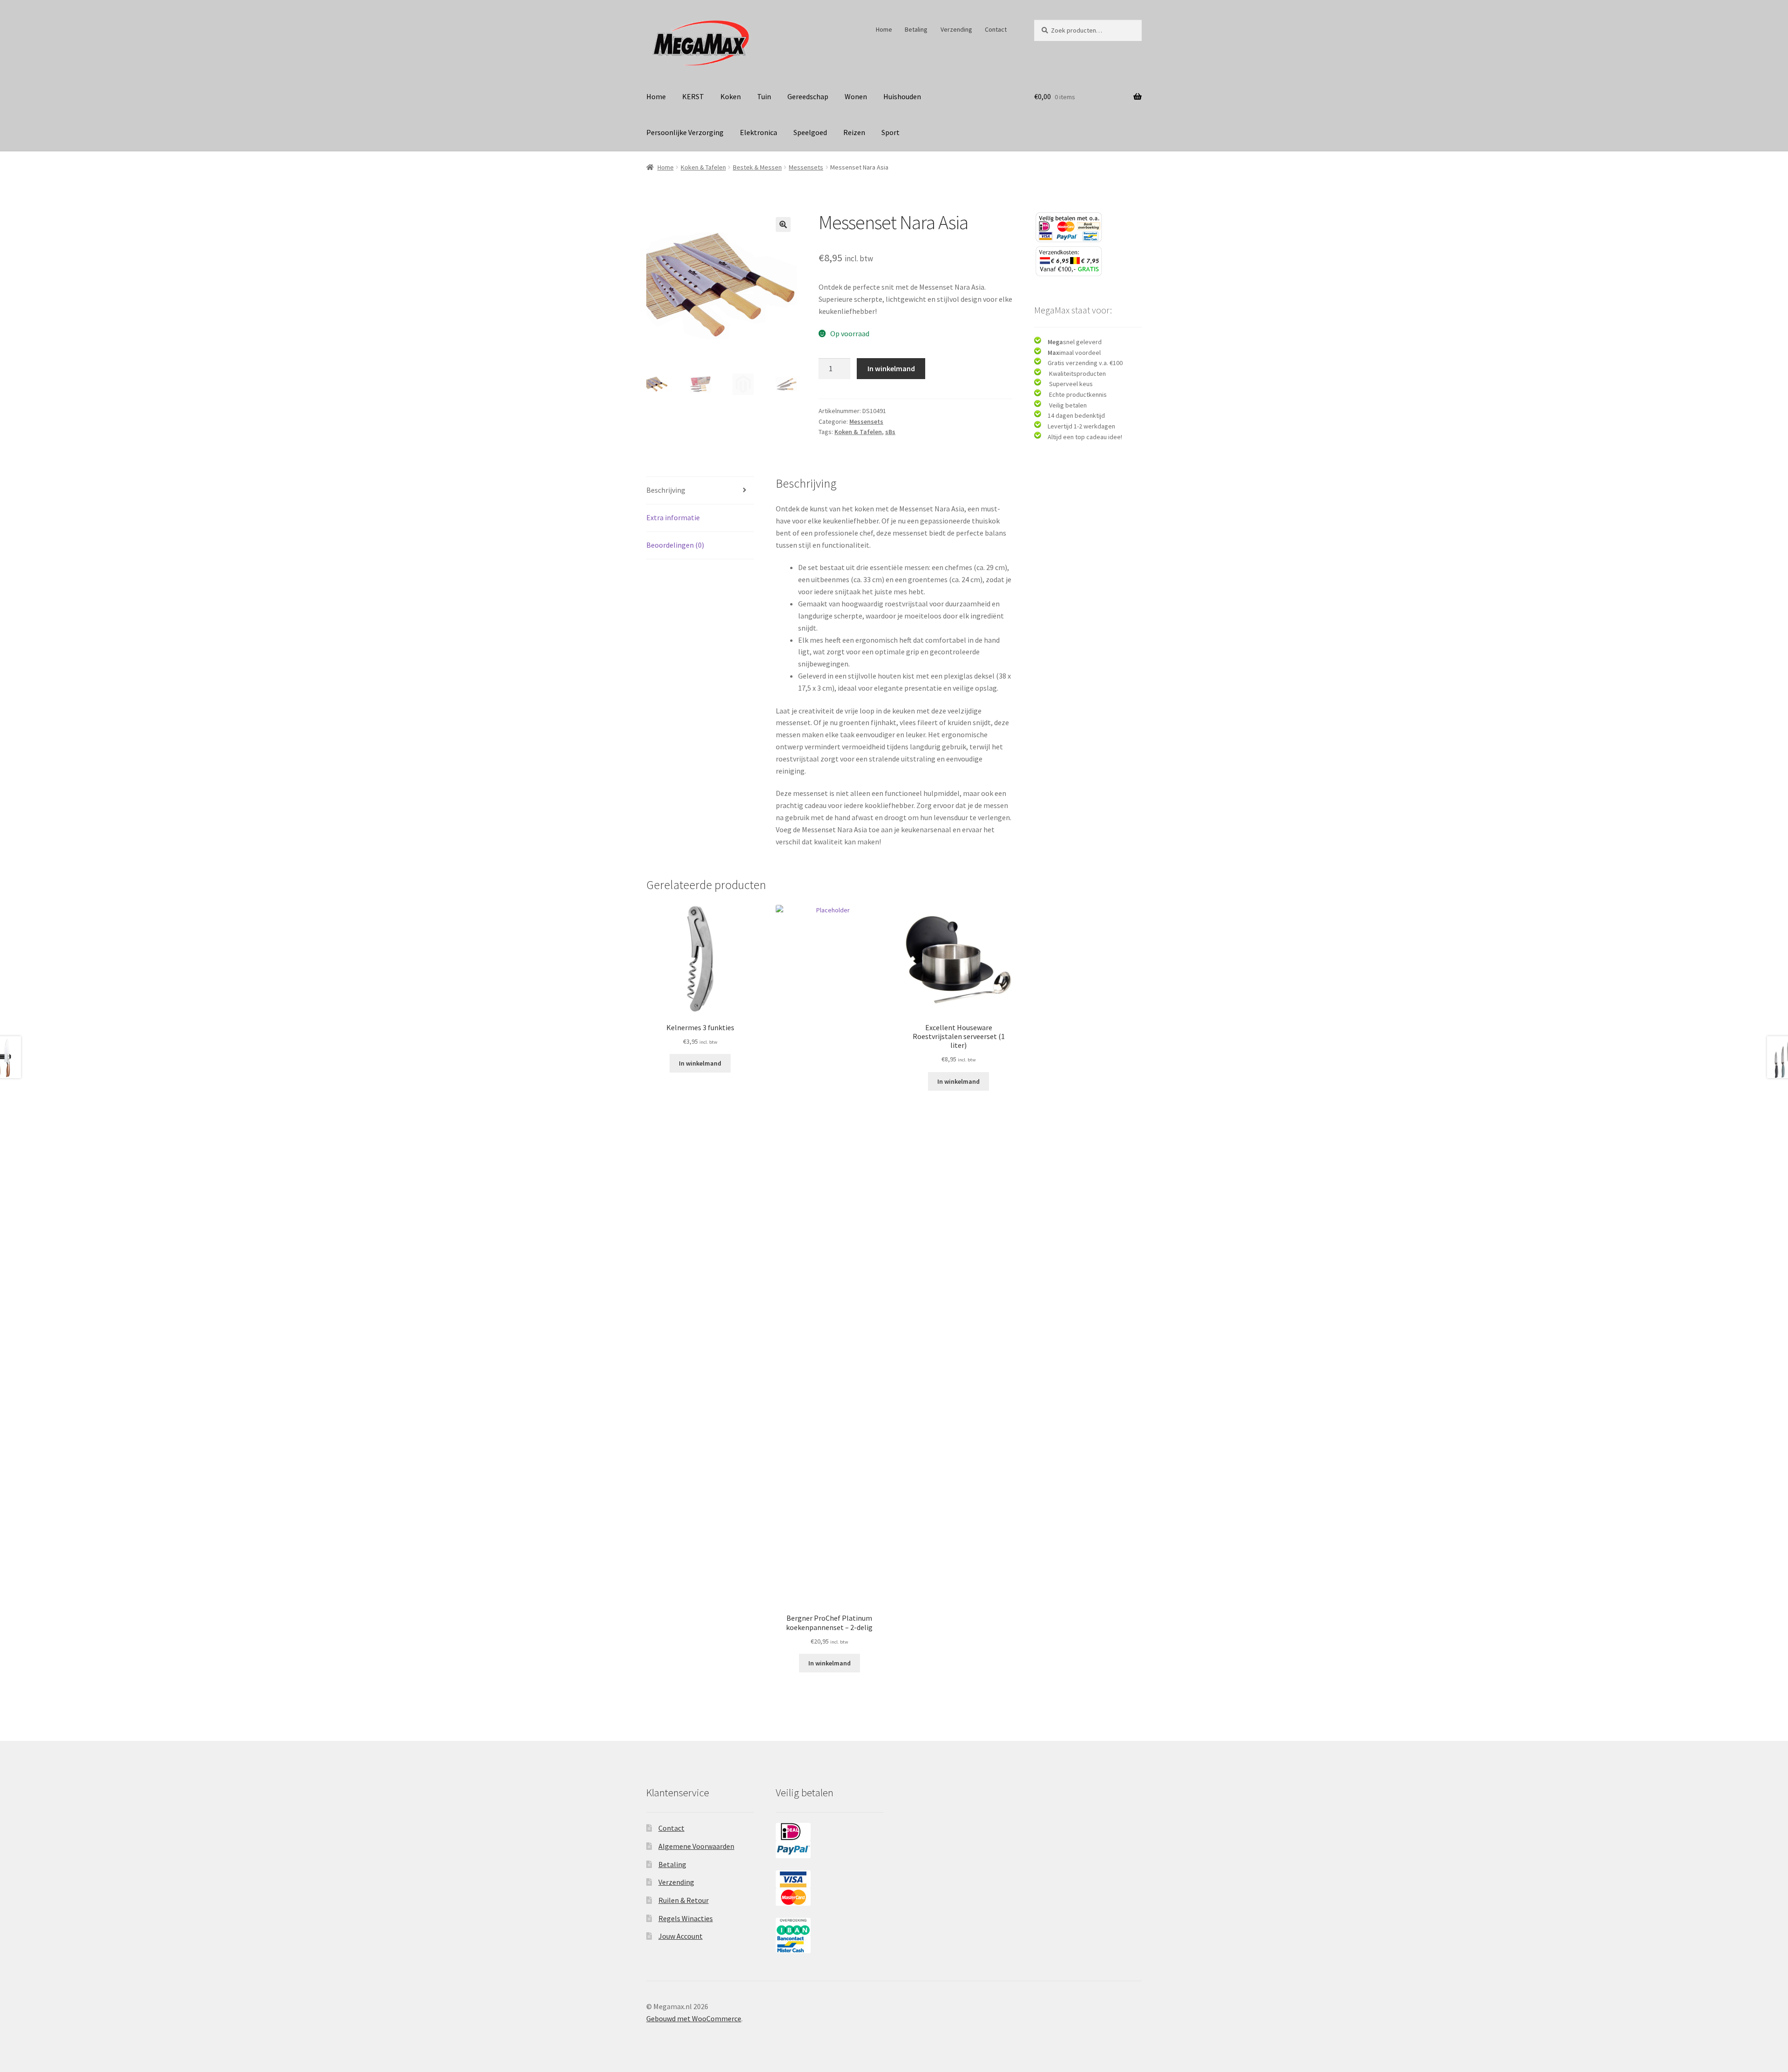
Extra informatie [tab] (673, 517)
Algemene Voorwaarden (696, 1846)
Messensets (806, 167)
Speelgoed (810, 132)
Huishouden (902, 96)
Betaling (916, 29)
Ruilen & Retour (684, 1900)
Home (884, 29)
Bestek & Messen (757, 167)
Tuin (764, 96)
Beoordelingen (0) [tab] (675, 545)
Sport (891, 132)
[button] (783, 224)
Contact (996, 29)
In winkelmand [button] (700, 1063)
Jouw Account (681, 1936)
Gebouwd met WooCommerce (694, 2018)
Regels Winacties (686, 1918)
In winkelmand (891, 368)
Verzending (956, 29)
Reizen (854, 132)
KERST (693, 96)
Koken (731, 96)
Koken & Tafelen (703, 167)
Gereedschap (808, 96)
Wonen (856, 96)
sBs (890, 432)
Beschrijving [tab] (666, 490)
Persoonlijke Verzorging (685, 132)
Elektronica (759, 132)
